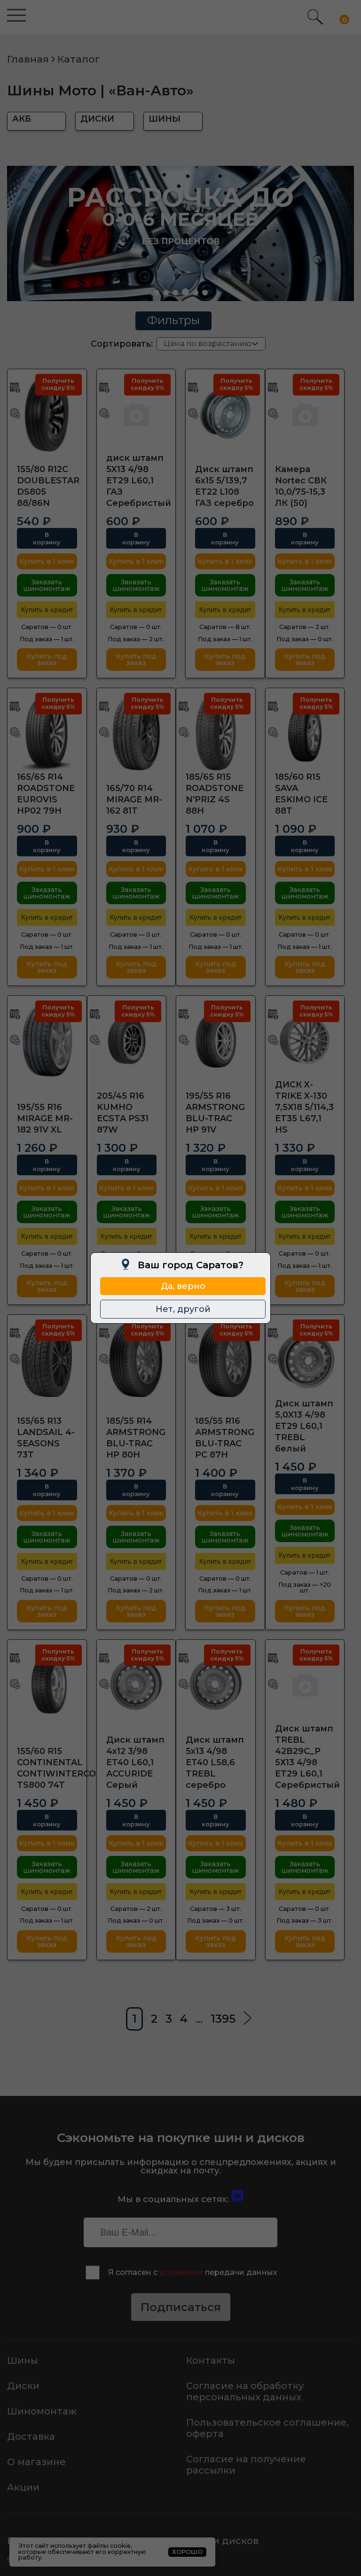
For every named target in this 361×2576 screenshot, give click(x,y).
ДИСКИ (97, 119)
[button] (157, 293)
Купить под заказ (47, 660)
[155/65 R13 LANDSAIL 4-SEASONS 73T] (47, 1359)
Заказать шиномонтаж (47, 585)
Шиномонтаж (42, 2411)
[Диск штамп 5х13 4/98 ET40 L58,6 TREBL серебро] (216, 1684)
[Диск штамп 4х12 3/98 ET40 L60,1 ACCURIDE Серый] (136, 1684)
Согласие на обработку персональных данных (245, 2391)
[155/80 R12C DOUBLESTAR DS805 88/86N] (47, 414)
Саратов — (47, 627)
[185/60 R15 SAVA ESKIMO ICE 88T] (305, 733)
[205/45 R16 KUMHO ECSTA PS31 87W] (127, 1040)
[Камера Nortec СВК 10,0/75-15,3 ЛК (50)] (305, 414)
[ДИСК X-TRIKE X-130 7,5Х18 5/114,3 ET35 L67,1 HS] (305, 1040)
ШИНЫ (165, 119)
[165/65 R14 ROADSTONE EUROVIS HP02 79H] (47, 733)
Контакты (211, 2360)
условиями (181, 2272)
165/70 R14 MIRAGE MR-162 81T (134, 799)
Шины (23, 2360)
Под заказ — (47, 639)
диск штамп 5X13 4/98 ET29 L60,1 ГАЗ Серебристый (139, 481)
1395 (223, 2019)
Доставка (31, 2436)
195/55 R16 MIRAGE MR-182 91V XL (45, 1118)
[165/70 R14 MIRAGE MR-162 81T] (136, 733)
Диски (23, 2386)
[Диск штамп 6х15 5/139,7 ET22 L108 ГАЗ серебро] (225, 414)
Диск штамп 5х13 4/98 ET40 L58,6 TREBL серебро (215, 1762)
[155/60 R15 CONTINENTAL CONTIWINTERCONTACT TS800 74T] (47, 1684)
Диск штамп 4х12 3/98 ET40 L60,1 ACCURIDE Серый (135, 1762)
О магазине (36, 2462)
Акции (23, 2487)
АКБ (22, 119)
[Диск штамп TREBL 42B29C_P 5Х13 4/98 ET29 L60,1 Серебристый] (305, 1684)
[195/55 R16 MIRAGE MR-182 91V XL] (47, 1040)
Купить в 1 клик (47, 561)
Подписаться (181, 2307)
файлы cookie (109, 2546)
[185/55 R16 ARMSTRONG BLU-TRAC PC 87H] (225, 1359)
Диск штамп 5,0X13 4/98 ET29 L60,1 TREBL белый (304, 1426)
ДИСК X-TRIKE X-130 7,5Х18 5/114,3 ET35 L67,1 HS (304, 1107)
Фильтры (173, 320)
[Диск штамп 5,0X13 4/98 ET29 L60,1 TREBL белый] (305, 1359)
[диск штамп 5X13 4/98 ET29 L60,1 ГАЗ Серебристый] (136, 414)
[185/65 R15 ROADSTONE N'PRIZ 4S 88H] (216, 733)
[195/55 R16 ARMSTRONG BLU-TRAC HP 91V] (216, 1040)
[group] (180, 233)
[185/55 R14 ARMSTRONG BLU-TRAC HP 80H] (136, 1359)
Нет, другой (183, 1309)
